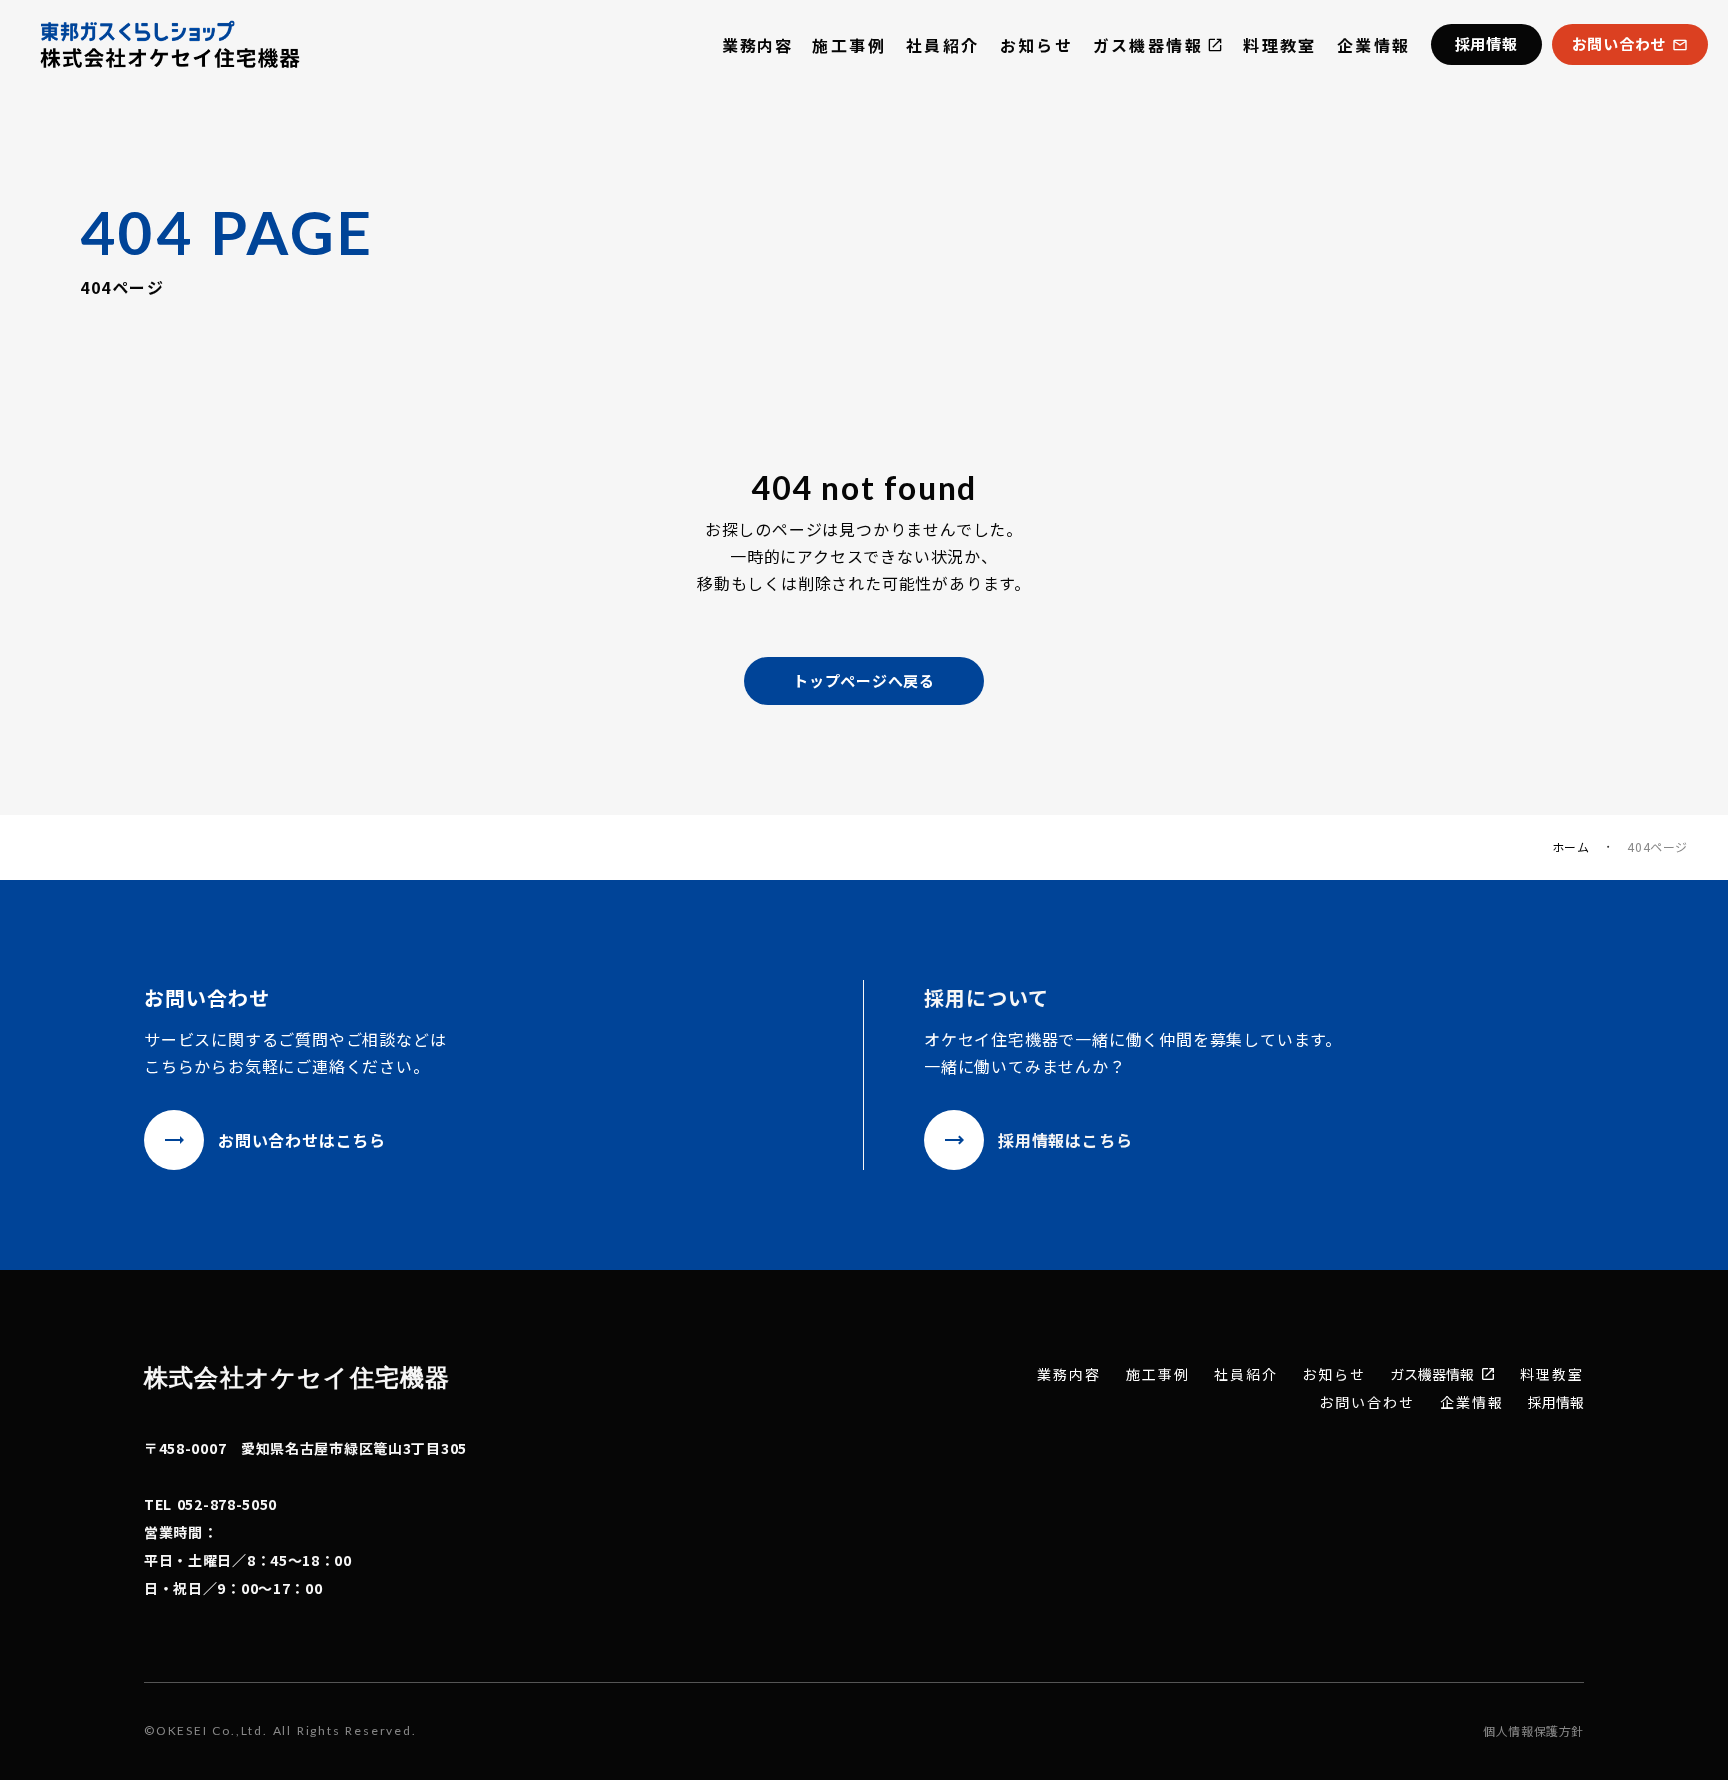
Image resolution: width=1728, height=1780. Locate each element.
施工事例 (849, 45)
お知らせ (1037, 45)
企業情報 (1374, 45)
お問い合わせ (1367, 1402)
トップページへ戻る (864, 680)
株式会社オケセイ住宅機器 (297, 1376)
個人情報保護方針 (1533, 1731)
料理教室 (1280, 45)
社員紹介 (943, 45)
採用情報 (1556, 1402)
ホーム (1571, 847)
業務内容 (757, 45)
